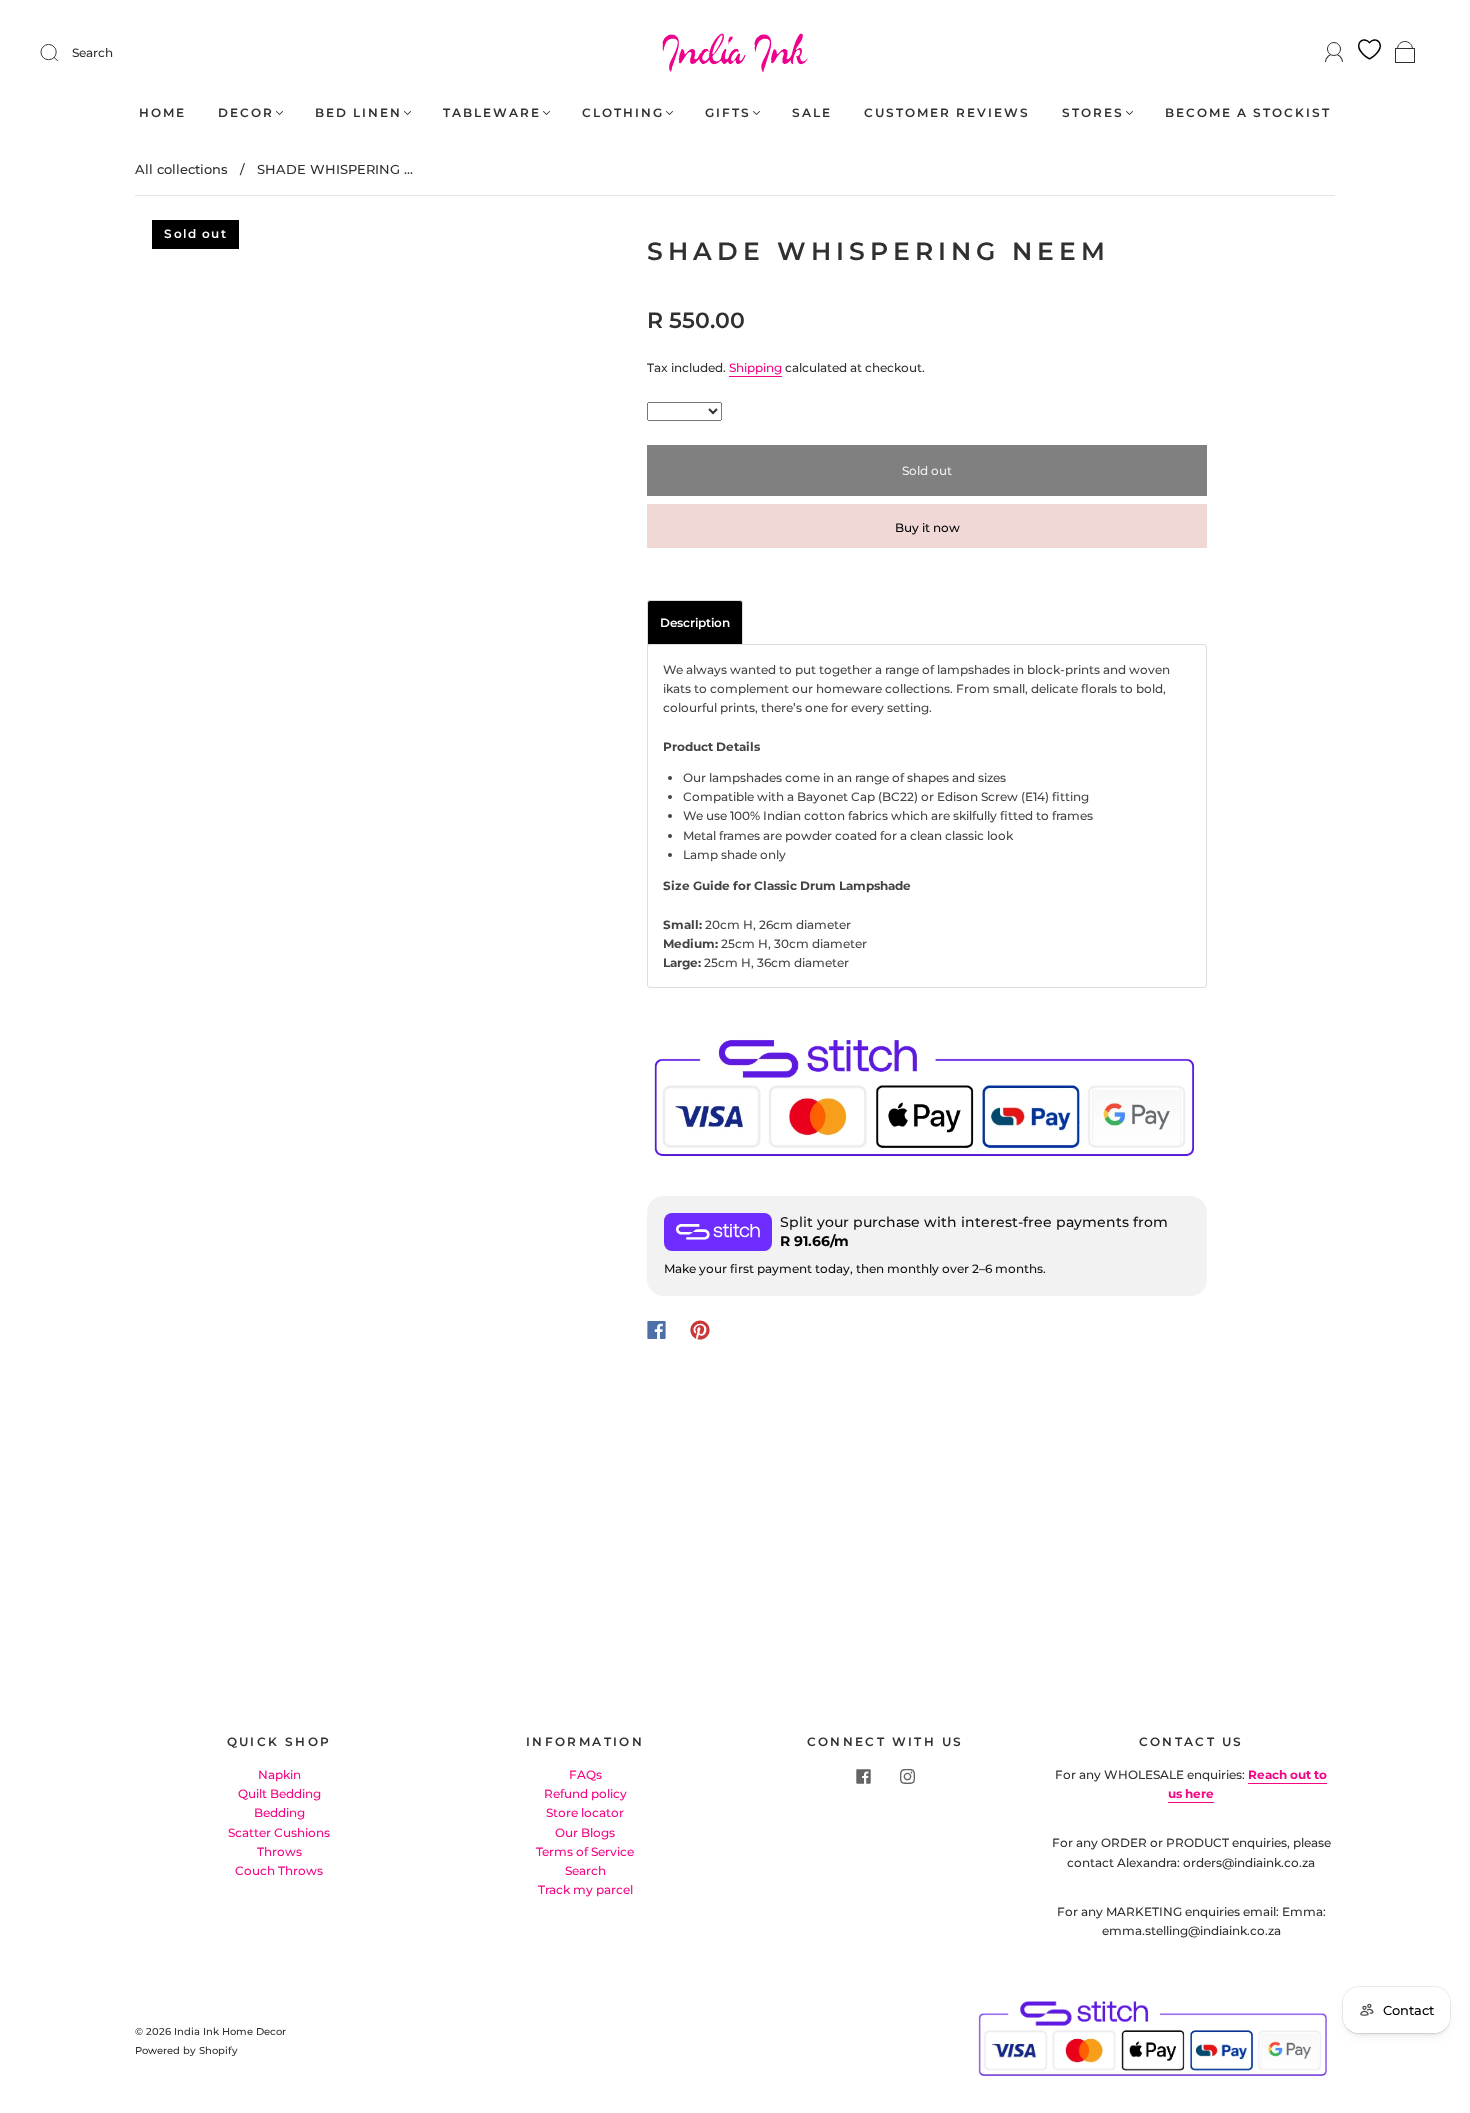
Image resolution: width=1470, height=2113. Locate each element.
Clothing (623, 112)
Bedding (279, 1812)
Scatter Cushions (279, 1832)
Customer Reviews (947, 112)
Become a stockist (1248, 112)
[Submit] (62, 53)
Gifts (728, 112)
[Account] (1334, 52)
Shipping (755, 367)
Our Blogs (585, 1832)
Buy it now (927, 527)
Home (162, 112)
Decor (246, 112)
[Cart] (1405, 53)
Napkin (279, 1774)
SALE (812, 112)
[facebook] (863, 1777)
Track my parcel (585, 1889)
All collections (181, 169)
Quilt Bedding (279, 1793)
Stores (1093, 112)
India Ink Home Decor (230, 2031)
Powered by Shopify (186, 2050)
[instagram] (907, 1777)
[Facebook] (656, 1330)
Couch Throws (279, 1870)
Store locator (585, 1812)
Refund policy (585, 1793)
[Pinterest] (700, 1330)
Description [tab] (695, 622)
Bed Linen (358, 112)
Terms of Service (585, 1851)
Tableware (492, 112)
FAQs (585, 1774)
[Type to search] (684, 411)
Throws (279, 1851)
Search (92, 52)
